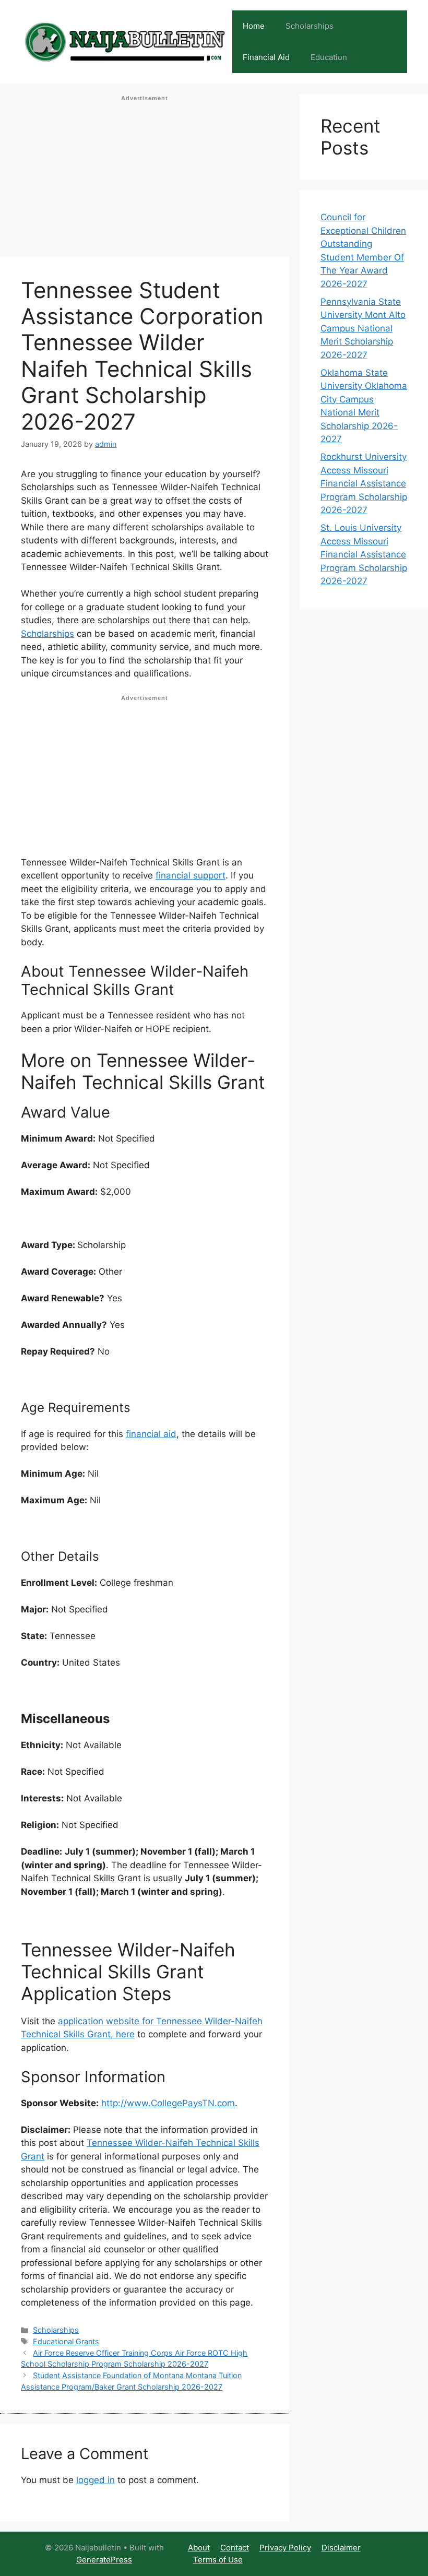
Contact (235, 2548)
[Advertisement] (145, 179)
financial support (191, 875)
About (199, 2548)
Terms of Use (218, 2560)
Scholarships (310, 26)
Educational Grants (66, 2341)
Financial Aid (266, 57)
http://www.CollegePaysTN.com (168, 2103)
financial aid (151, 1434)
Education (329, 57)
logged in (96, 2480)
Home (254, 26)
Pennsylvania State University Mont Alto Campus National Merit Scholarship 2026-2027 (363, 328)
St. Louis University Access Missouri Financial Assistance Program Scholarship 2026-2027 (364, 554)
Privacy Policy (285, 2548)
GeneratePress (104, 2560)
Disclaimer (341, 2548)
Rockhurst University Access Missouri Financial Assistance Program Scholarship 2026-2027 (364, 483)
